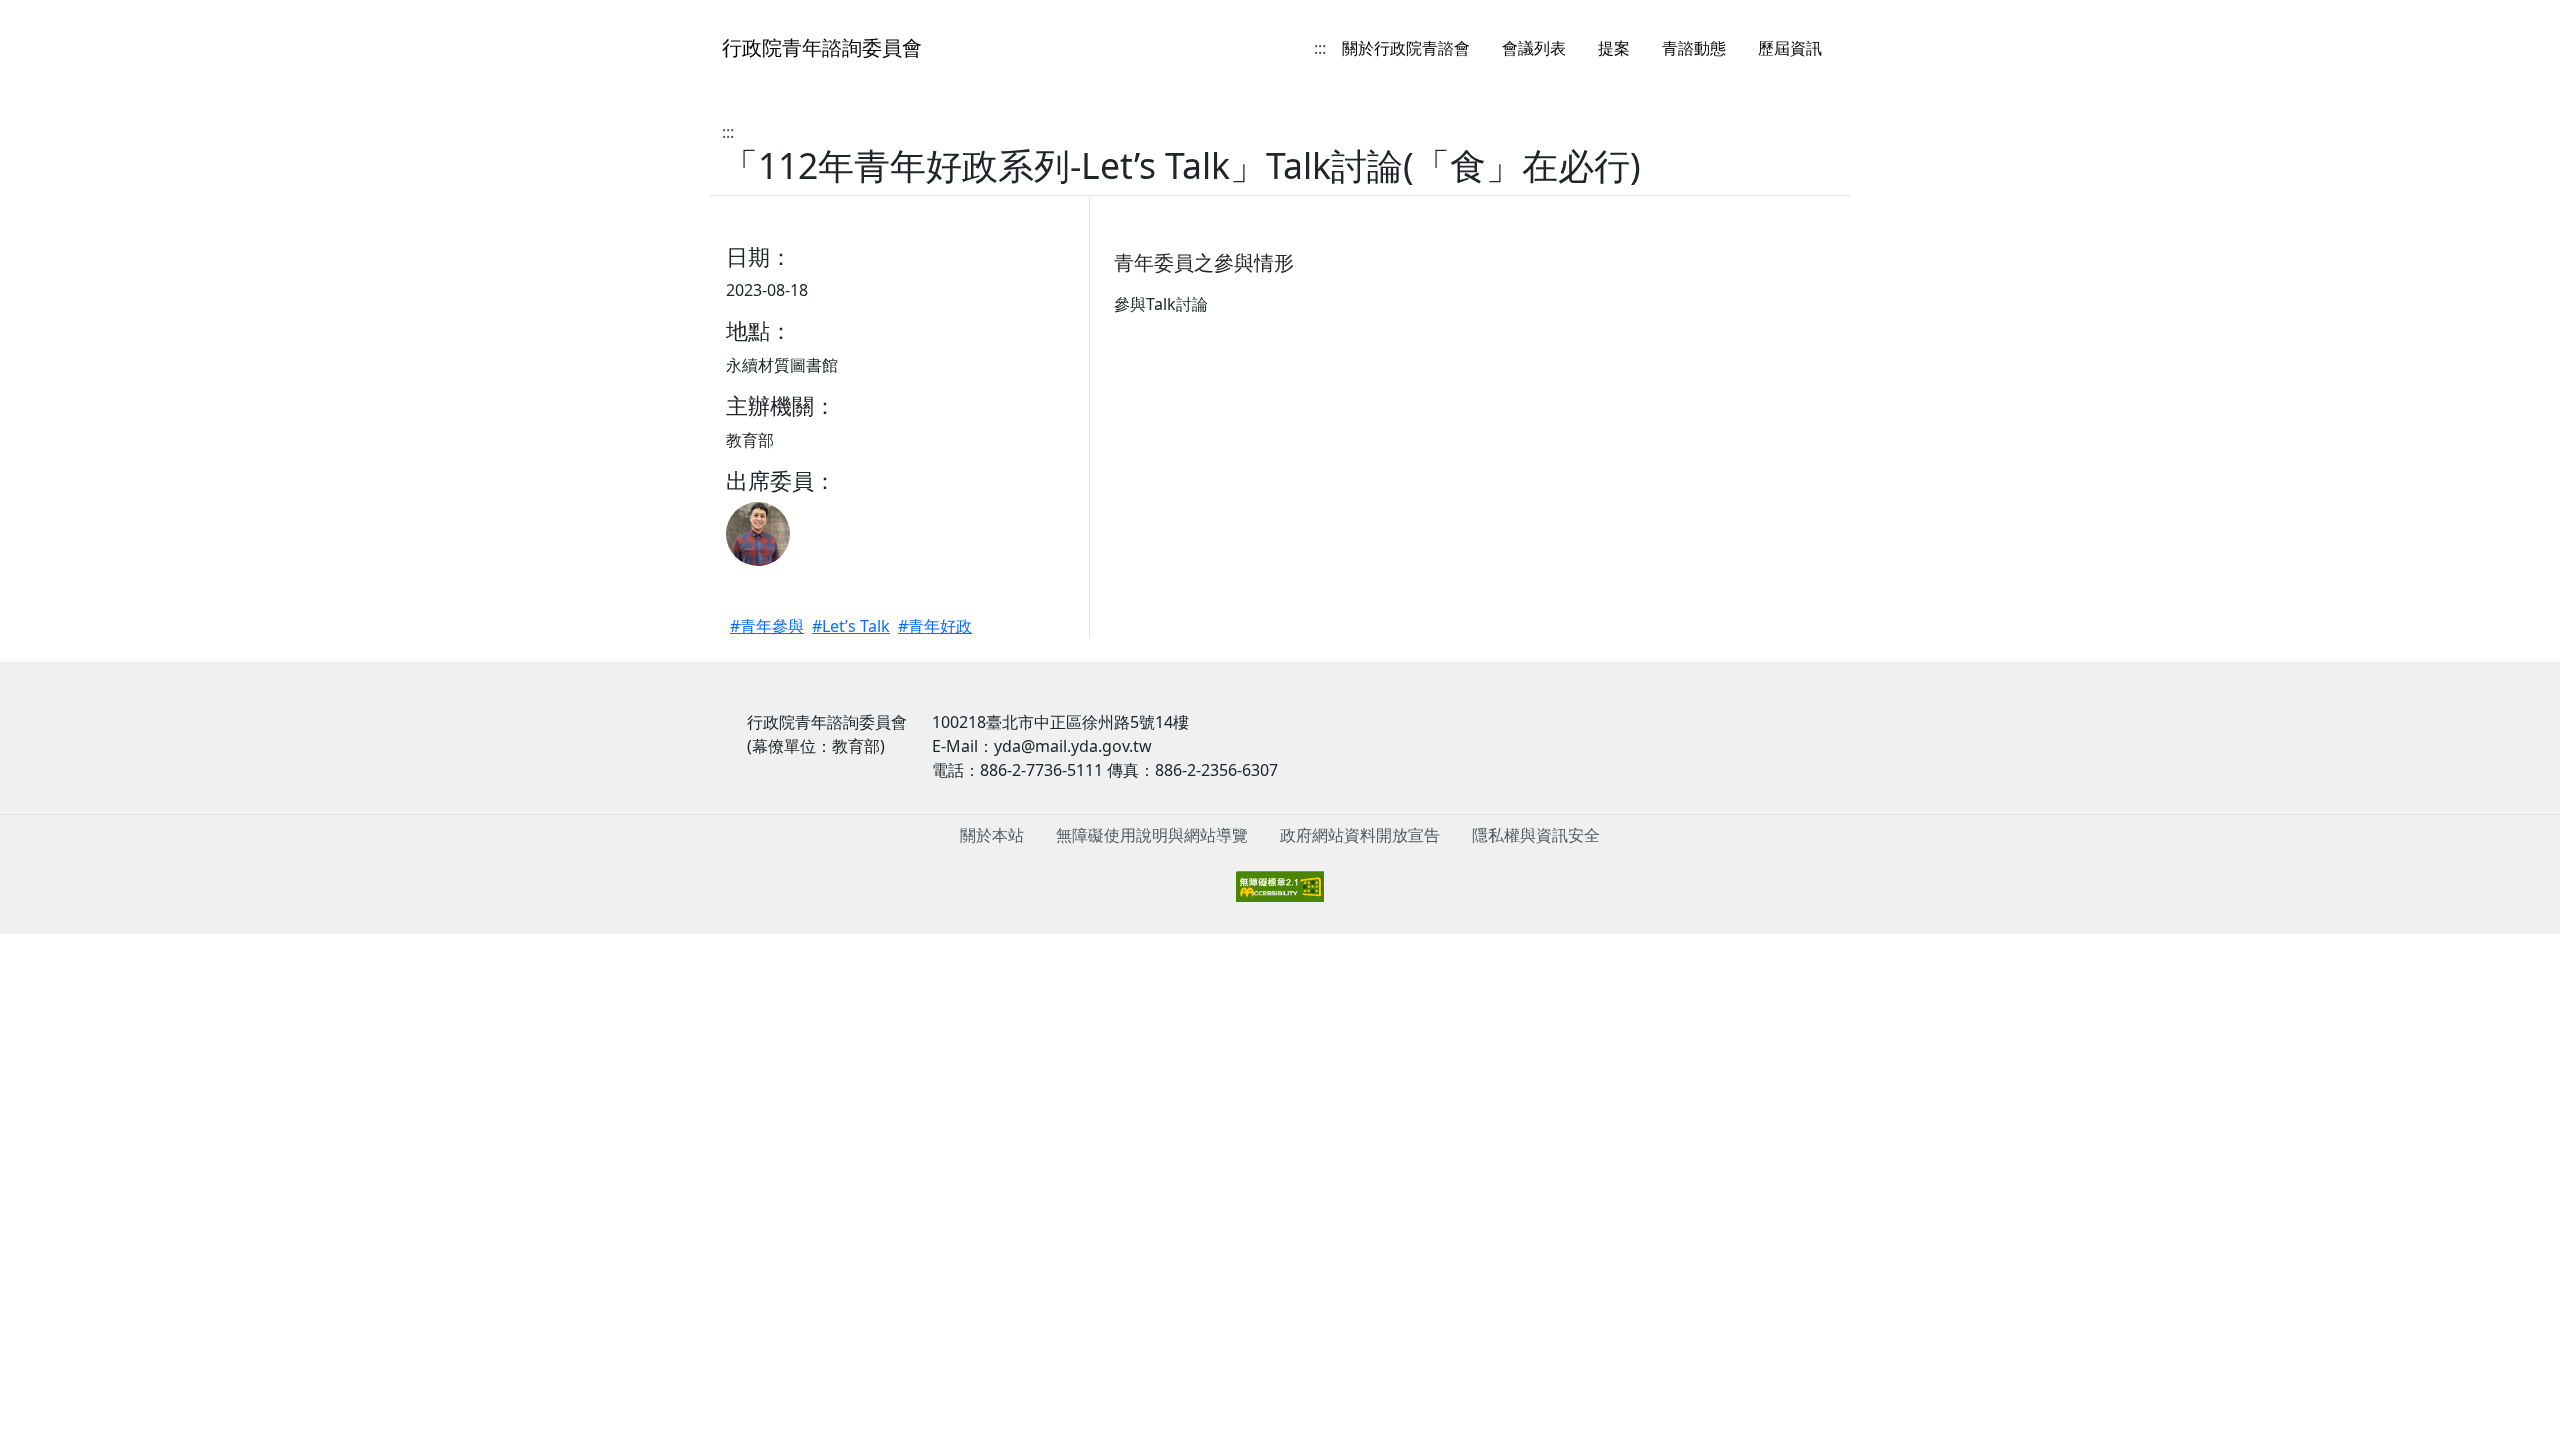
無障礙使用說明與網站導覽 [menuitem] (1152, 835)
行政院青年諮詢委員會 (822, 47)
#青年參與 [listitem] (767, 626)
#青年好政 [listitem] (935, 626)
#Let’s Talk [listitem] (851, 626)
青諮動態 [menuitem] (1694, 48)
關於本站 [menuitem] (992, 835)
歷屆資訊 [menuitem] (1790, 48)
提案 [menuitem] (1614, 48)
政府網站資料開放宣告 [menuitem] (1360, 835)
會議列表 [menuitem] (1534, 48)
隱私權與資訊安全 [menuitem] (1536, 835)
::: (1320, 48)
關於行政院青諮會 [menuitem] (1406, 48)
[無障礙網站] (1280, 885)
